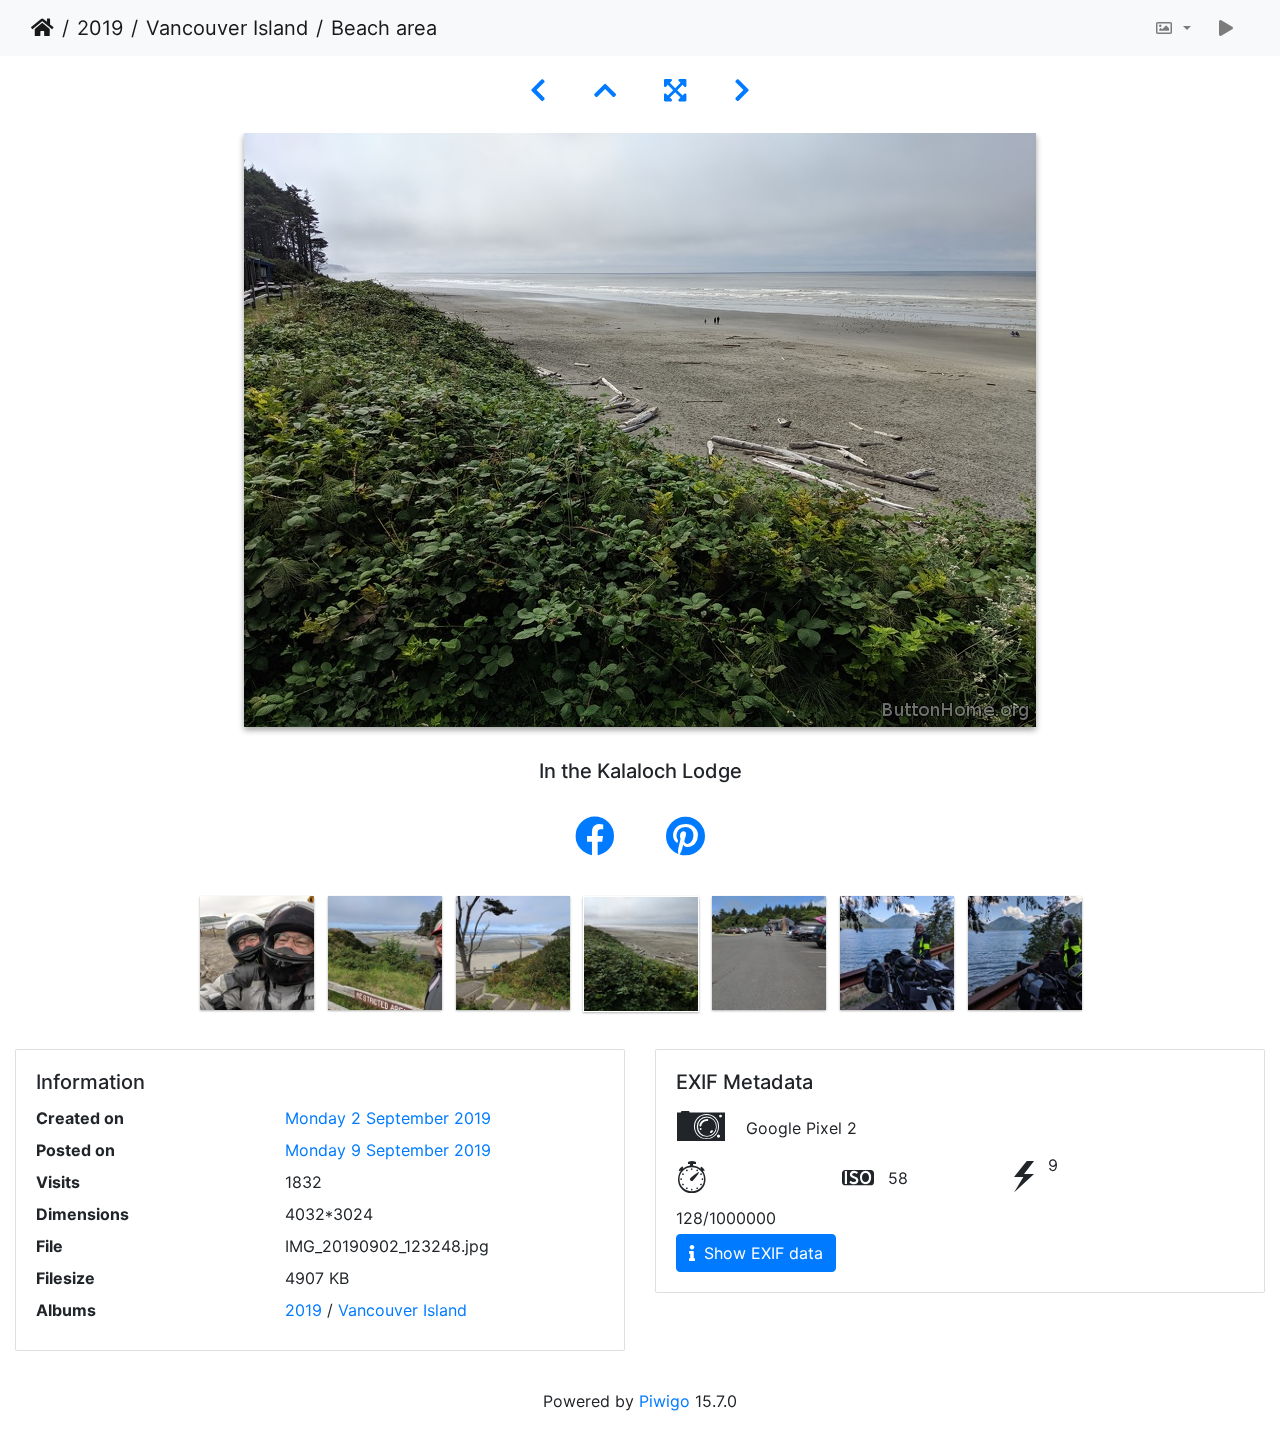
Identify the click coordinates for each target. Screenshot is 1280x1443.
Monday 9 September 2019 (388, 1150)
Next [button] (1103, 958)
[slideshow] (1226, 28)
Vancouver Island (227, 28)
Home (42, 28)
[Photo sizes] (1172, 28)
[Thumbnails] (605, 90)
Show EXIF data (761, 1253)
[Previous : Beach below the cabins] (538, 90)
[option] (257, 953)
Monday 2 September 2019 (388, 1118)
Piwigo (664, 1401)
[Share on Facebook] (600, 836)
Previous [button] (178, 958)
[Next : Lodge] (742, 90)
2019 (100, 28)
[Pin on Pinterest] (685, 836)
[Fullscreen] (675, 90)
